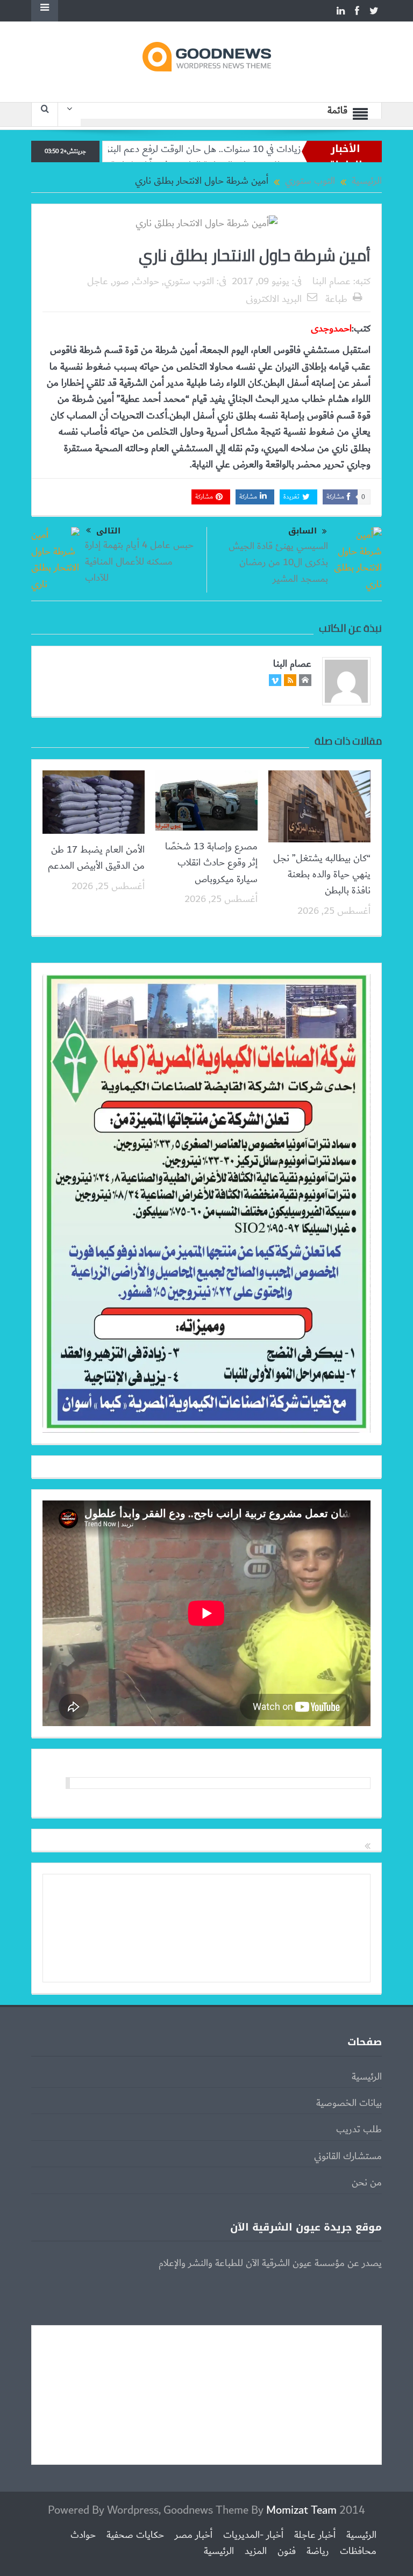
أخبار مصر (194, 2535)
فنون (287, 2551)
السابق (302, 531)
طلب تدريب (359, 2130)
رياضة (318, 2551)
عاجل (98, 282)
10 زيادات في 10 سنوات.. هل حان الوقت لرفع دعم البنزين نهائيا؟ (253, 149)
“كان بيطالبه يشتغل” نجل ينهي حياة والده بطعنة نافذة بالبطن (322, 875)
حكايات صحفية (135, 2535)
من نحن (367, 2183)
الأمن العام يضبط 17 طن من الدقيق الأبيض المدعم (96, 858)
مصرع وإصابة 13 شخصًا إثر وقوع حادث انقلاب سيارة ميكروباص (211, 863)
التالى (108, 531)
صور (121, 282)
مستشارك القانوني (348, 2156)
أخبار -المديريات (253, 2535)
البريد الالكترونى (274, 299)
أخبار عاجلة (315, 2535)
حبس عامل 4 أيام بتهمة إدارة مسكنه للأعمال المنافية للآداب (139, 562)
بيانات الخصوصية (349, 2103)
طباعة (336, 299)
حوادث (147, 282)
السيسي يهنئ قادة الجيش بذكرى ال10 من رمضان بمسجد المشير (278, 563)
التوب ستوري (189, 282)
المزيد (256, 2551)
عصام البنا (332, 282)
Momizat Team (301, 2510)
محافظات (358, 2551)
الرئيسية (367, 2077)
